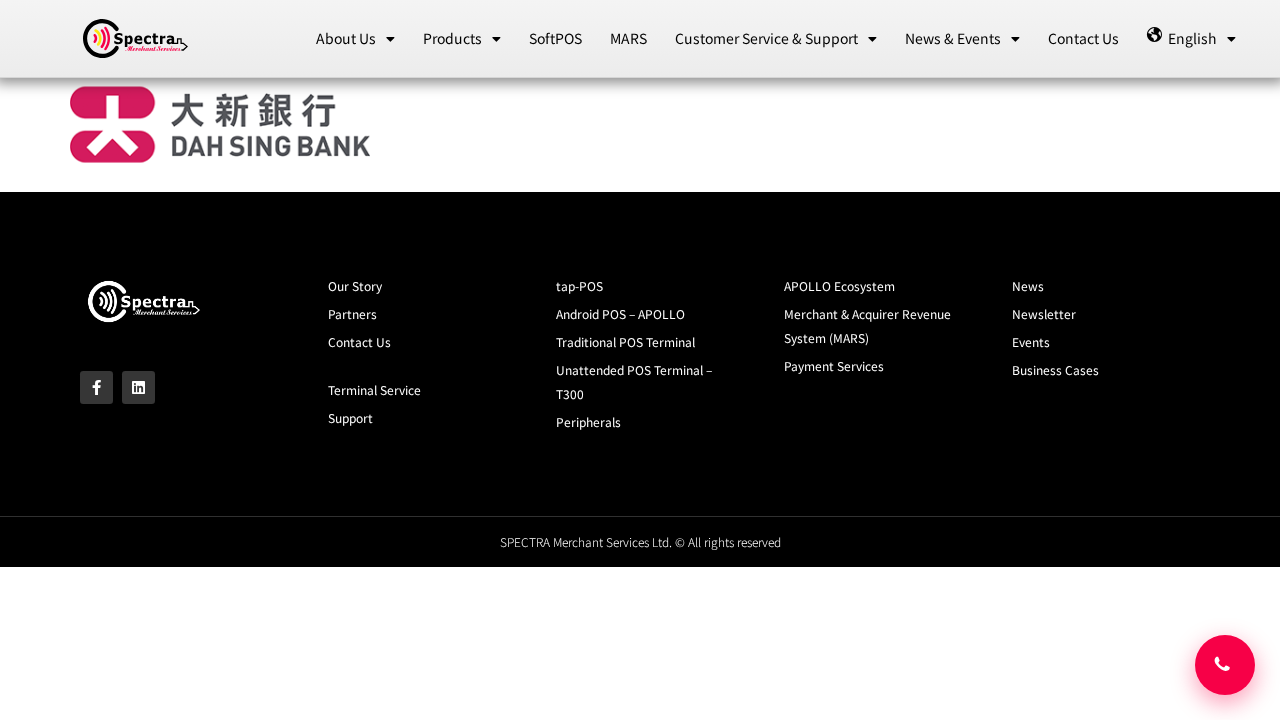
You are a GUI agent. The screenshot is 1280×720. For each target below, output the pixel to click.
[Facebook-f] (96, 387)
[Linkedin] (138, 387)
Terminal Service (374, 389)
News (1028, 285)
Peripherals (588, 421)
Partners (352, 313)
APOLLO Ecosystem (839, 285)
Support (350, 417)
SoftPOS (555, 38)
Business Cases (1055, 369)
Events (1031, 341)
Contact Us (1083, 38)
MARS (628, 38)
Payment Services (834, 365)
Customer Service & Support (766, 38)
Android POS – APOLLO (620, 313)
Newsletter (1044, 313)
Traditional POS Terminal (625, 341)
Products (452, 38)
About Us (346, 38)
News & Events (953, 38)
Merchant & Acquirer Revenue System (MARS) (867, 325)
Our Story (355, 285)
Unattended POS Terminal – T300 (634, 381)
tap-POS (579, 285)
